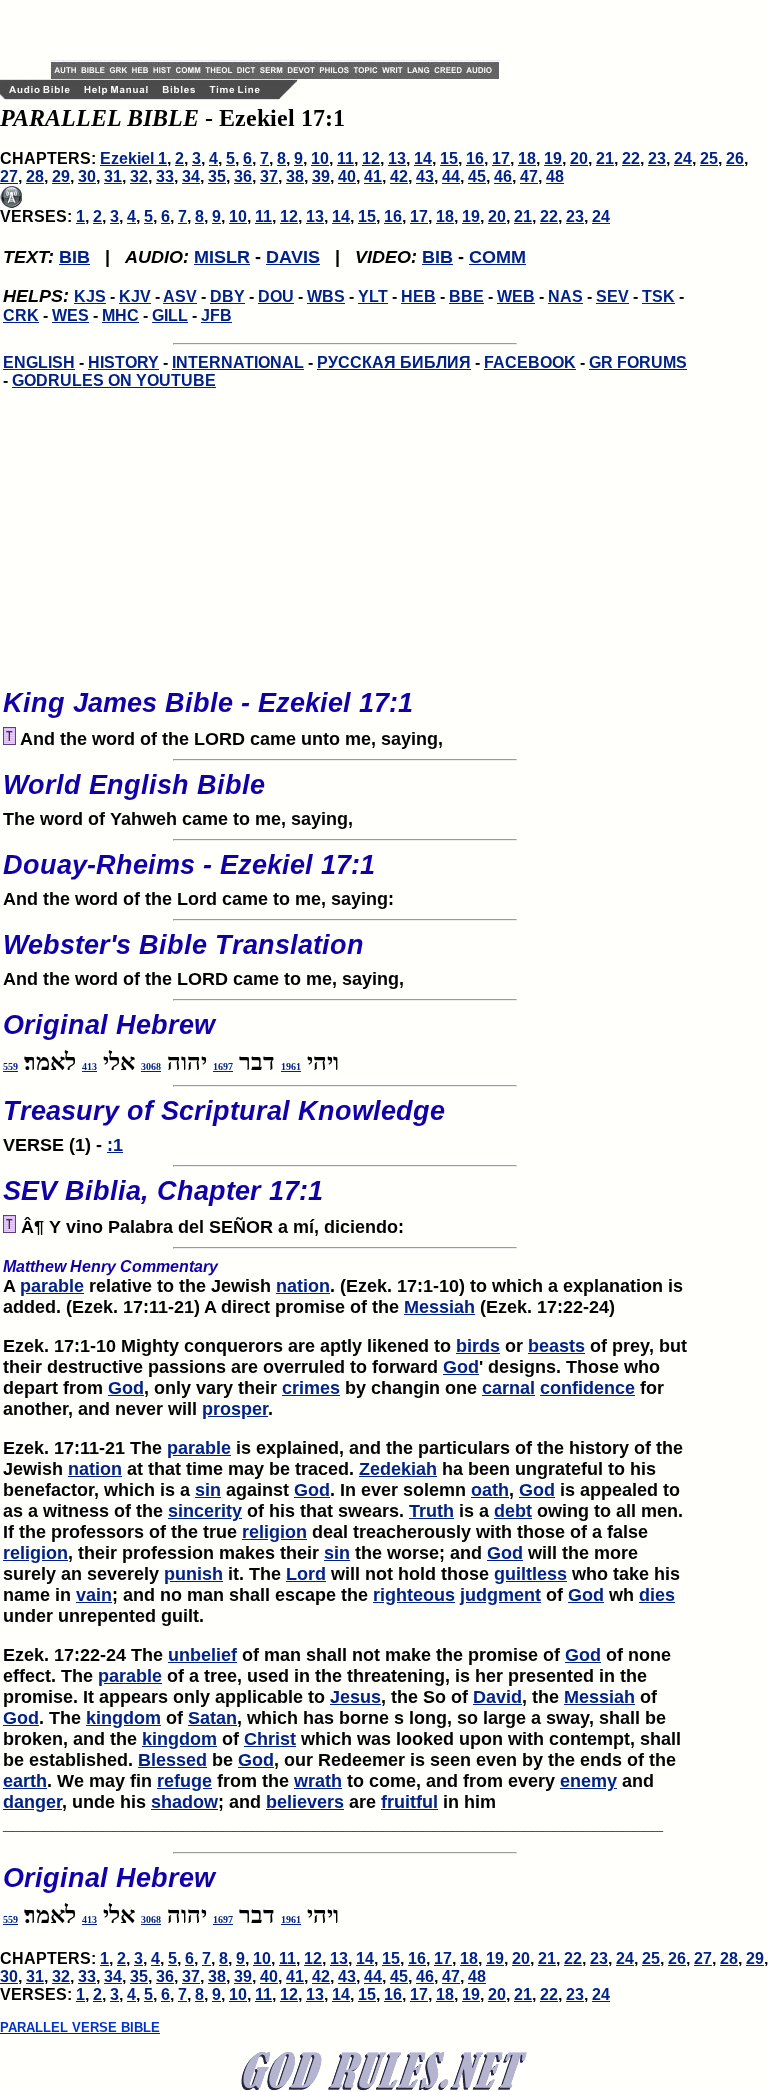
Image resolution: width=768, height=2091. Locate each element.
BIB (74, 257)
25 (709, 158)
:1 (115, 1145)
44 (451, 176)
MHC (120, 315)
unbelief (202, 1655)
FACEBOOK (530, 362)
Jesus (355, 1697)
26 (735, 158)
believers (305, 1802)
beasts (556, 1346)
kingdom (123, 1718)
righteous (414, 1595)
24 (683, 158)
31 (113, 176)
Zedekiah (398, 1469)
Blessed (172, 1760)
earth (25, 1781)
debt (513, 1511)
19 (553, 158)
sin (208, 1490)
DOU (276, 296)
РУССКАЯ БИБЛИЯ (394, 362)
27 (9, 176)
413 (89, 1066)
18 (527, 158)
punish (193, 1574)
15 (449, 158)
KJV (135, 296)
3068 (151, 1066)
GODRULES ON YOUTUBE (114, 380)
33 (165, 176)
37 (269, 176)
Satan (212, 1718)
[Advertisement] (285, 30)
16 (475, 158)
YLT (373, 296)
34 (191, 176)
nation (303, 1286)
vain (94, 1595)
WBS (326, 296)
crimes (311, 1388)
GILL (170, 315)
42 (399, 176)
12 (371, 158)
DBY (227, 296)
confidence (587, 1388)
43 (425, 176)
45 (477, 176)
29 (61, 176)
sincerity (205, 1511)
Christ (270, 1739)
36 (243, 176)
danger (32, 1802)
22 (631, 158)
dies (657, 1595)
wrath (318, 1781)
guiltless (530, 1574)
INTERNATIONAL (238, 362)
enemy (588, 1781)
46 (503, 176)
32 (139, 176)
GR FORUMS (638, 362)
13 (397, 158)
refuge (184, 1781)
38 (295, 176)
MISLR (222, 257)
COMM (497, 257)
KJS (90, 296)
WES (70, 315)
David (497, 1697)
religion (274, 1532)
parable (52, 1286)
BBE (466, 296)
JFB (216, 315)
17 (501, 158)
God (461, 1367)
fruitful (409, 1802)
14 (423, 158)
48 (555, 176)
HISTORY (123, 362)
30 (87, 176)
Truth (431, 1511)
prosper (235, 1409)
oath (490, 1490)
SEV (612, 296)
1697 (223, 1066)
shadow (184, 1802)
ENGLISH (39, 362)
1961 (291, 1066)
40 (347, 176)
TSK (658, 296)
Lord (306, 1574)
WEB (516, 296)
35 (217, 176)
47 (529, 176)
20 (579, 158)
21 (605, 158)
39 (321, 176)
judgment (500, 1595)
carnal (508, 1388)
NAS (565, 296)
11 (345, 158)
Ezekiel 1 (133, 158)
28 (35, 176)
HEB (418, 296)
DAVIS (293, 257)
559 (10, 1066)
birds (478, 1346)
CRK (21, 315)
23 (657, 158)
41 (373, 176)
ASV (180, 296)
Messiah (439, 1307)
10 (320, 158)
